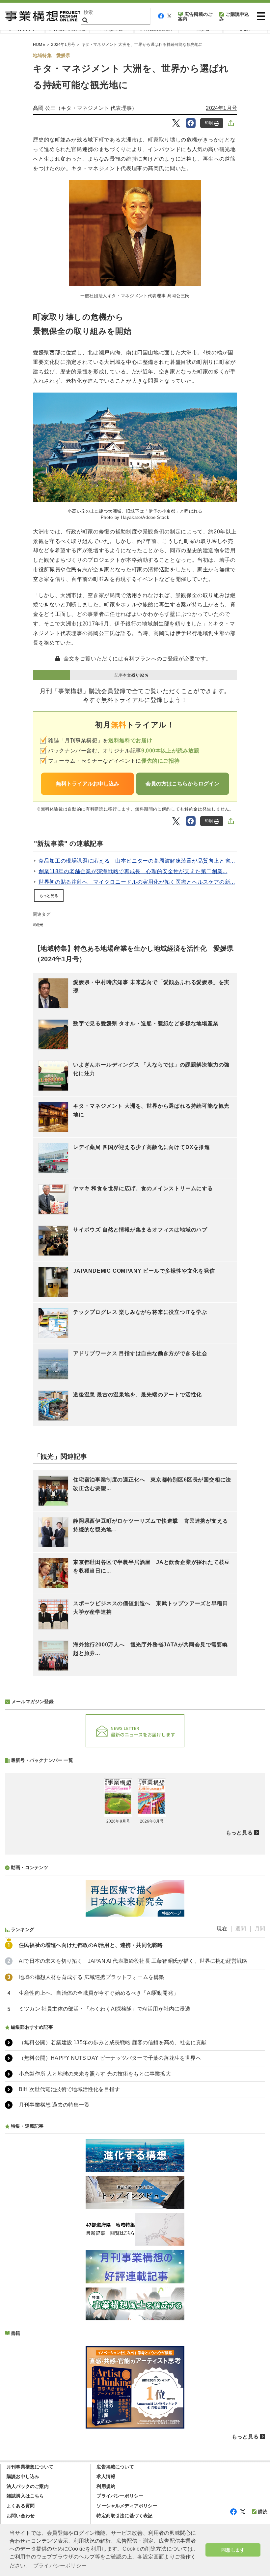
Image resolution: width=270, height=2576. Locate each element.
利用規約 (106, 2486)
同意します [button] (233, 2550)
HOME (39, 45)
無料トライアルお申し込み (88, 784)
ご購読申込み (234, 16)
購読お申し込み (23, 2476)
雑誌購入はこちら (25, 2496)
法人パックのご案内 (28, 2486)
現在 (222, 1929)
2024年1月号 (63, 45)
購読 (263, 2512)
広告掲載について (115, 2467)
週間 (241, 1929)
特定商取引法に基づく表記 (124, 2516)
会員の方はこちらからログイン (182, 784)
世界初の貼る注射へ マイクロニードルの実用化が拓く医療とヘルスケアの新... (137, 882)
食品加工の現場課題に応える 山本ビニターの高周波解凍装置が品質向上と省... (137, 861)
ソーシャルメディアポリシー (127, 2506)
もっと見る (49, 896)
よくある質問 (21, 2506)
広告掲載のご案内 (195, 16)
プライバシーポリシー (120, 2496)
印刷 (209, 123)
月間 (260, 1929)
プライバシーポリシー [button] (60, 2566)
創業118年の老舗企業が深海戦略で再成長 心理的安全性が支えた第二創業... (133, 871)
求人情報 (106, 2476)
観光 (39, 925)
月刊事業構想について (30, 2467)
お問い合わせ (21, 2516)
